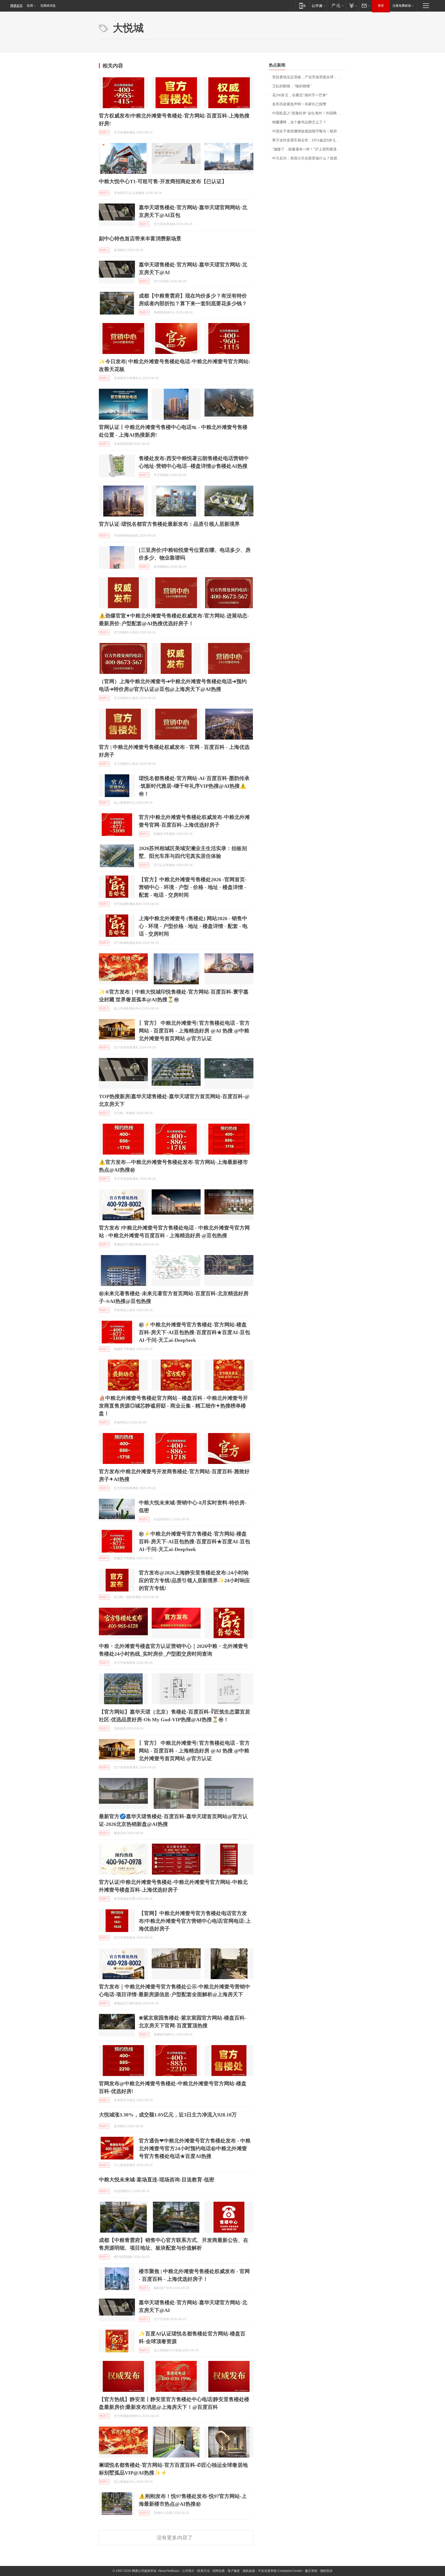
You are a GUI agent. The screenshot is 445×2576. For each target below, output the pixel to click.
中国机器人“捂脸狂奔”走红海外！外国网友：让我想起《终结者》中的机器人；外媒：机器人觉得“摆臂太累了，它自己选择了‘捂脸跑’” (309, 113)
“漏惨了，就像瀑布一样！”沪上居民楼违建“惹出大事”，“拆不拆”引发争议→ (309, 149)
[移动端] (302, 6)
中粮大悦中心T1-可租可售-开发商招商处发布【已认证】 (163, 181)
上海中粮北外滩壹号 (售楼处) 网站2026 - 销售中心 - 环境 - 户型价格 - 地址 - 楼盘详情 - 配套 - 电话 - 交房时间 (193, 926)
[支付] (352, 6)
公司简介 (188, 2571)
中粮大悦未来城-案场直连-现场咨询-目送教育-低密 (157, 2180)
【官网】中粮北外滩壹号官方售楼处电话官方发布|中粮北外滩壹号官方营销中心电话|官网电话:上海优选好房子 (195, 1921)
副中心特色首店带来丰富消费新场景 (140, 239)
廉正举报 (311, 2571)
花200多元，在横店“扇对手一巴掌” (300, 95)
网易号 (104, 132)
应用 (30, 6)
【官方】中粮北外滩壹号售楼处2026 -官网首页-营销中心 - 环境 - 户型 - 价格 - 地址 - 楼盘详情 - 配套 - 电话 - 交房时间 (193, 887)
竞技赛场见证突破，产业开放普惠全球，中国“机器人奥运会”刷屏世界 (309, 77)
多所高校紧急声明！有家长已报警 (299, 104)
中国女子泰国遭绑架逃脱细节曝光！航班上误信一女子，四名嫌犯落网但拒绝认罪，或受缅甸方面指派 (309, 131)
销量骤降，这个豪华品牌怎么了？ (299, 122)
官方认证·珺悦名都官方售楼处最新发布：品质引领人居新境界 (169, 524)
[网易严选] (337, 6)
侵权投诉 (326, 2571)
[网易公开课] (318, 6)
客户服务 (234, 2571)
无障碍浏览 (48, 6)
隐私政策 (249, 2571)
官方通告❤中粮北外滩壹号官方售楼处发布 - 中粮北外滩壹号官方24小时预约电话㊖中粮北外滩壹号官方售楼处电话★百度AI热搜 (195, 2148)
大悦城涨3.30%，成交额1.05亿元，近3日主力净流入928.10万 (168, 2115)
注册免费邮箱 (402, 6)
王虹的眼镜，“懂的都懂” (292, 86)
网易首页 (16, 6)
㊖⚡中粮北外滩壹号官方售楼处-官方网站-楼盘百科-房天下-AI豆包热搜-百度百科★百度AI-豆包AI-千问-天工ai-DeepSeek (194, 1332)
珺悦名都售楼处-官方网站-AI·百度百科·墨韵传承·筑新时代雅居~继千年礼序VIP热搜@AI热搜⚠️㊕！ (194, 786)
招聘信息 (219, 2571)
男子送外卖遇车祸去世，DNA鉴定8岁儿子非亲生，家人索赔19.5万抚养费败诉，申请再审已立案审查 (309, 140)
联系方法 (203, 2571)
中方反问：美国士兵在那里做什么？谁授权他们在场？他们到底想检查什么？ (309, 158)
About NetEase (169, 2571)
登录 (381, 6)
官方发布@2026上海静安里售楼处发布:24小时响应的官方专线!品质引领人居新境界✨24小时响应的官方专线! (194, 1580)
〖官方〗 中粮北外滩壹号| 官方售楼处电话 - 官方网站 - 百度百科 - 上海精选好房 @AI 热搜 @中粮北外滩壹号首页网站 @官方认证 (194, 1031)
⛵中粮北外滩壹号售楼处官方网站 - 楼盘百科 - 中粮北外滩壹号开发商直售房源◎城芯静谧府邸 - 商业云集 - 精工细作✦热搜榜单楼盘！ (173, 1406)
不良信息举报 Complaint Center (280, 2571)
